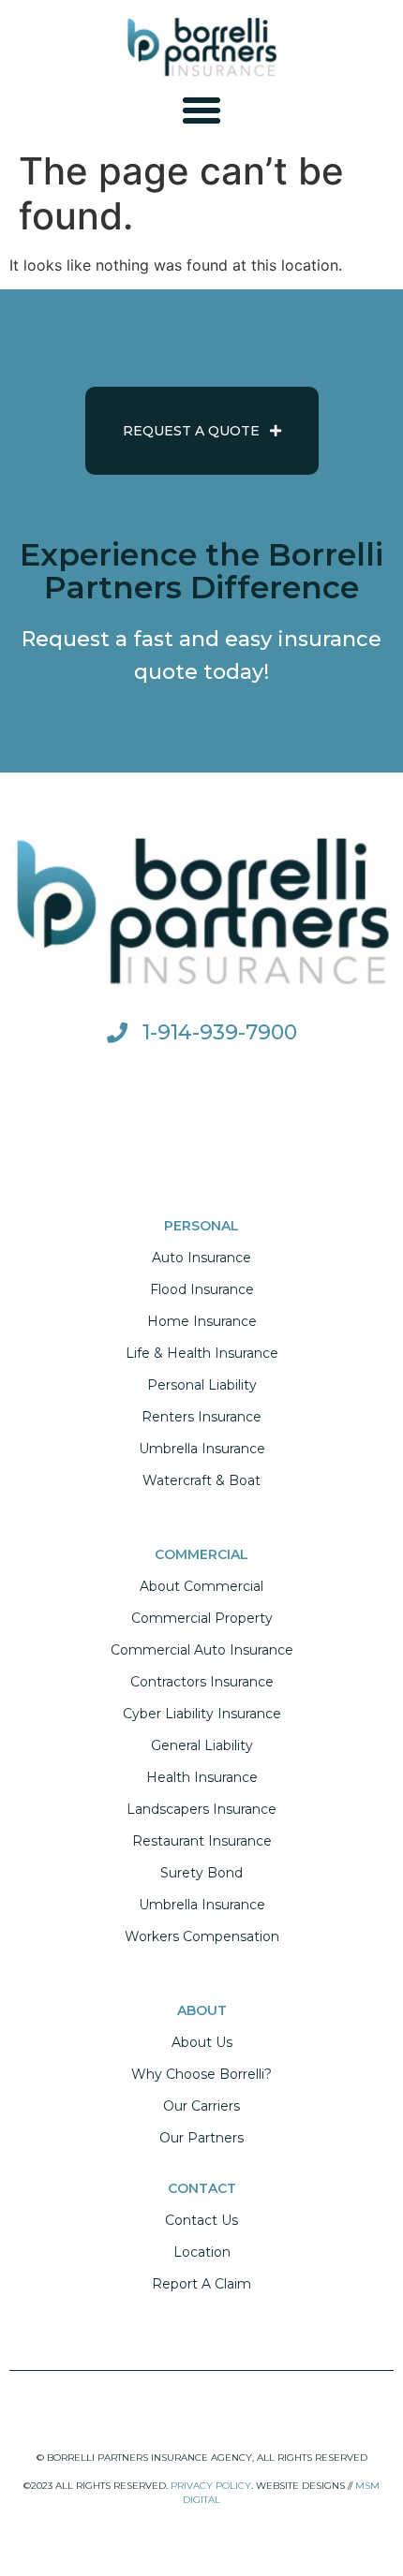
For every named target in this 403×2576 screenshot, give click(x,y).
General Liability (202, 1745)
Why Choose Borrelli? (201, 2074)
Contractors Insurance (202, 1682)
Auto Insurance (201, 1258)
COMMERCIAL (201, 1554)
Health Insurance (202, 1777)
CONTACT (202, 2188)
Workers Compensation (202, 1936)
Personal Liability (202, 1385)
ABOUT (202, 2010)
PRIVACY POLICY (211, 2486)
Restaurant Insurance (202, 1841)
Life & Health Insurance (202, 1353)
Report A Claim (201, 2284)
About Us (202, 2042)
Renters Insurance (201, 1417)
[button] (201, 110)
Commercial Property (202, 1618)
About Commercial (201, 1586)
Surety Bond (201, 1873)
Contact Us (201, 2220)
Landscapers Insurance (201, 1809)
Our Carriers (201, 2106)
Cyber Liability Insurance (202, 1714)
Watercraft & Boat (201, 1480)
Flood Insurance (202, 1289)
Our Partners (201, 2138)
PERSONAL (201, 1226)
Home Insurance (202, 1321)
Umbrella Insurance (202, 1449)
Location (202, 2252)
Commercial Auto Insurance (202, 1650)
